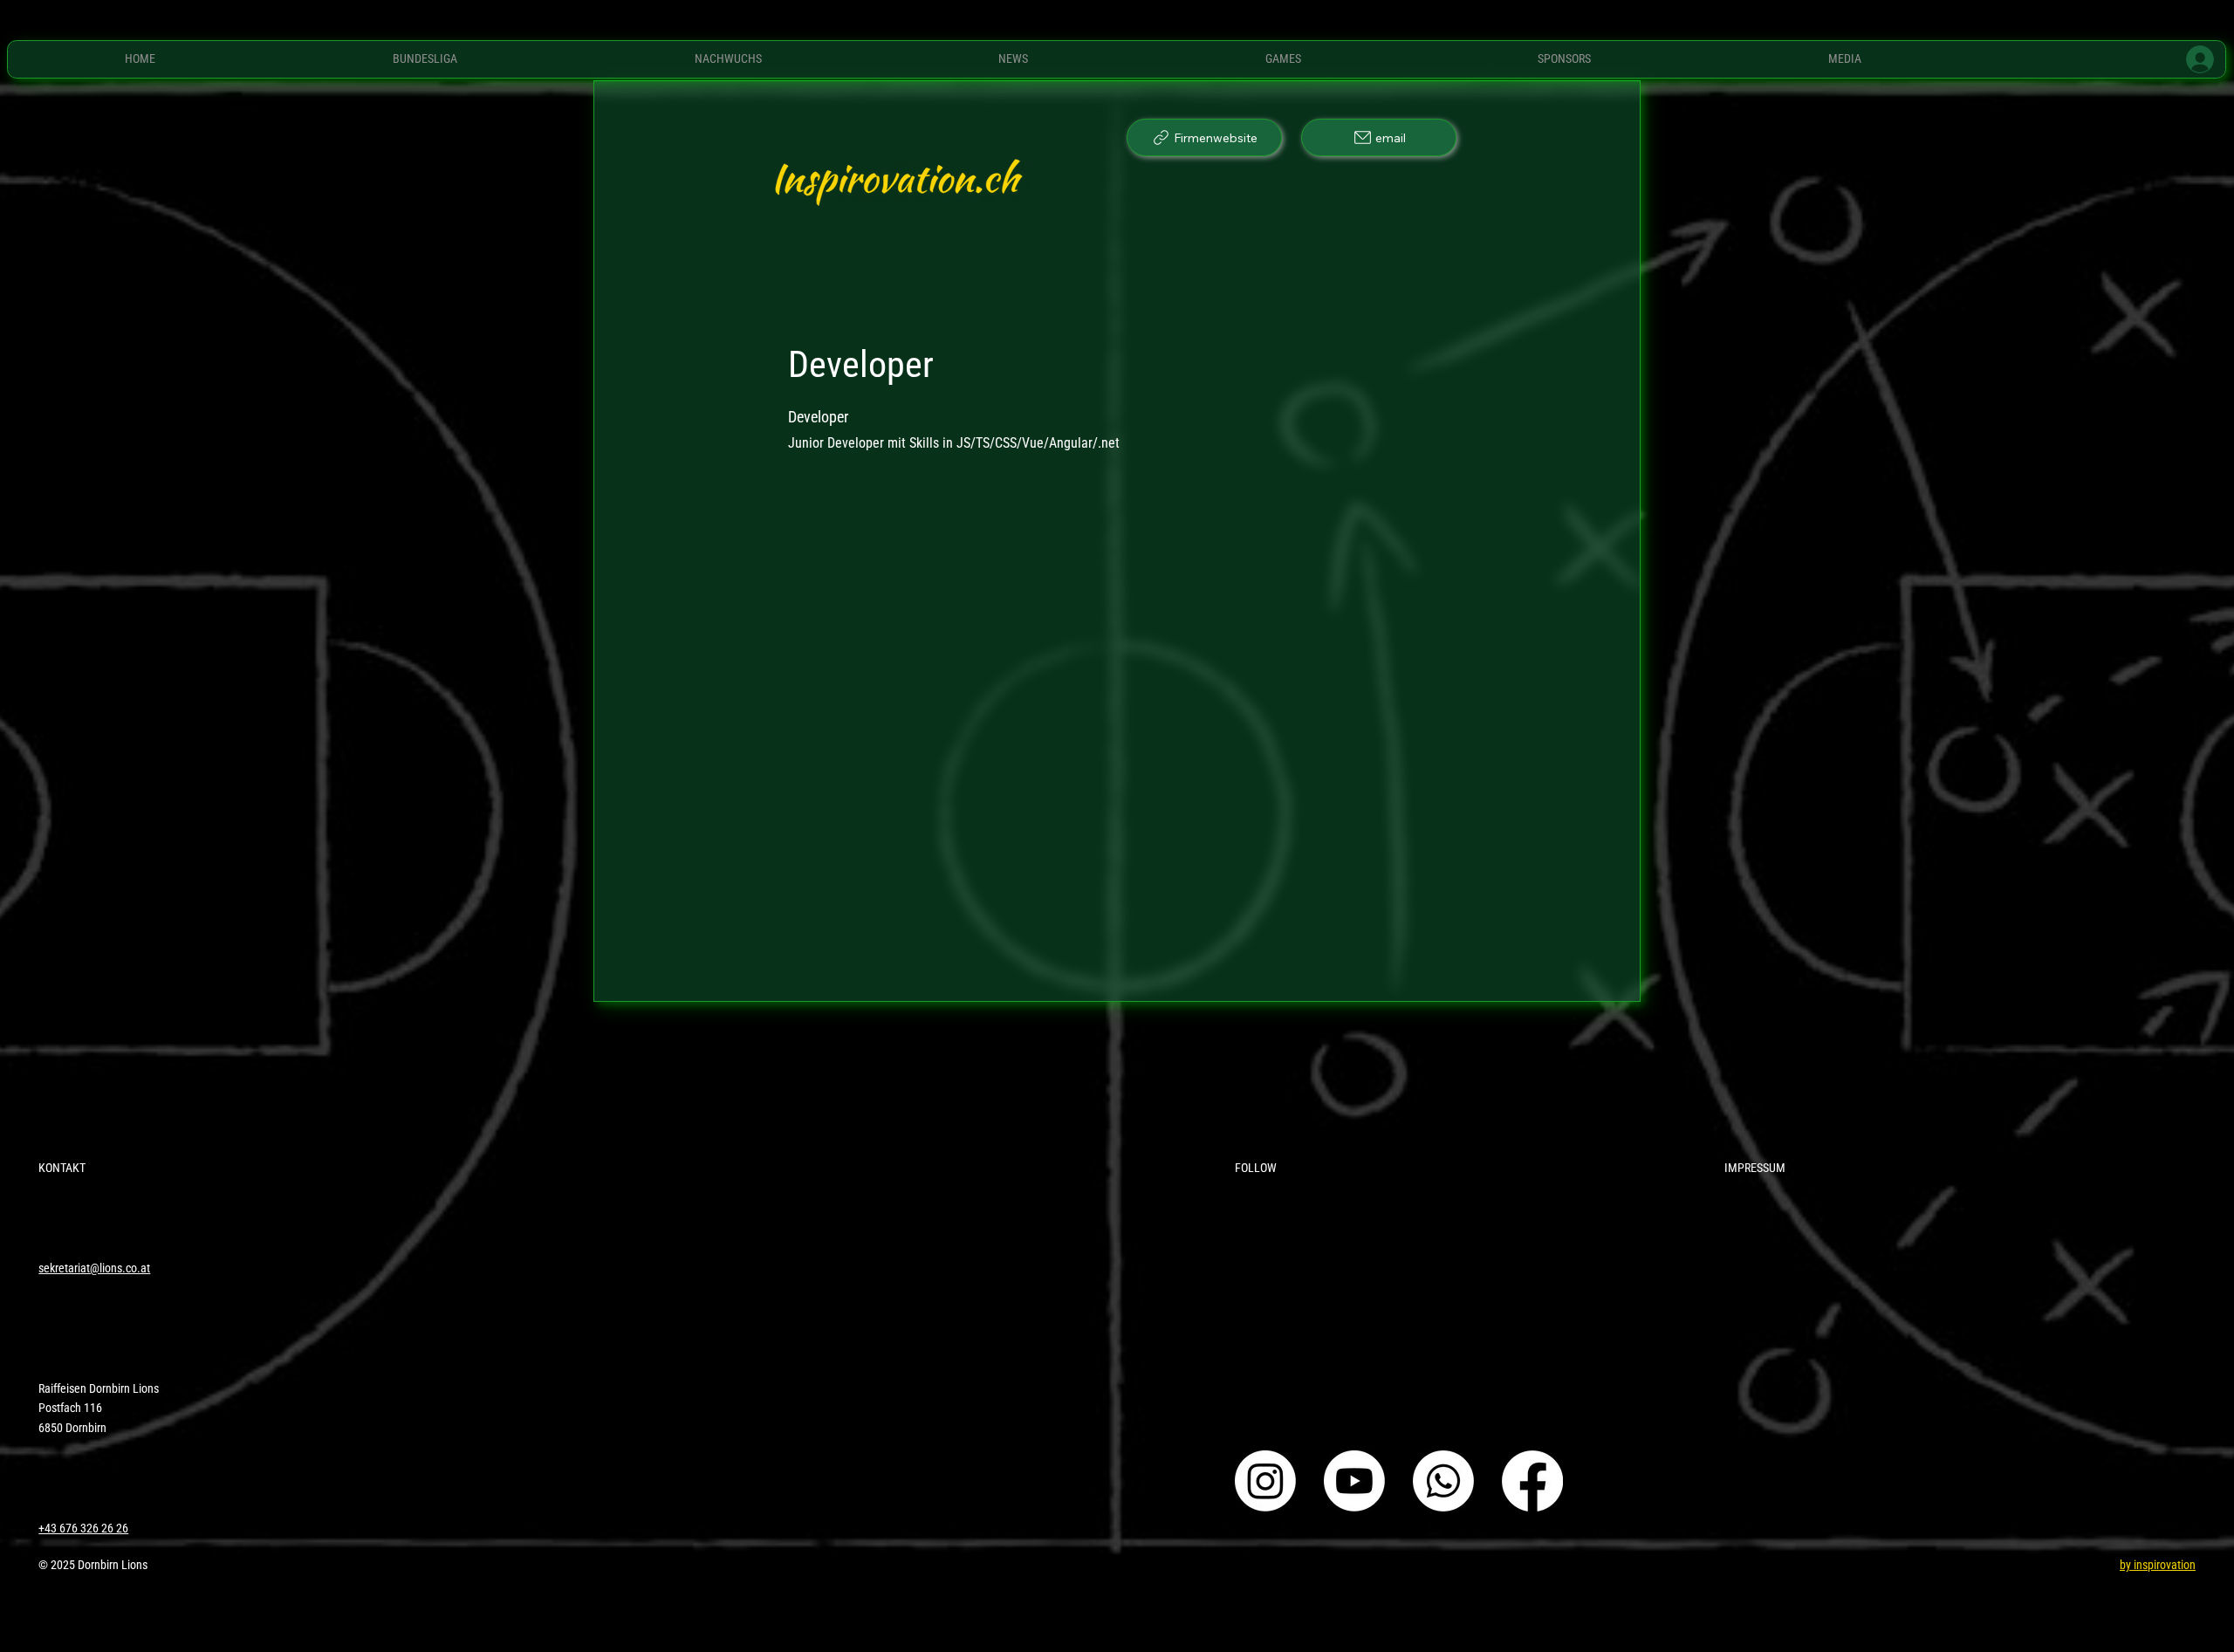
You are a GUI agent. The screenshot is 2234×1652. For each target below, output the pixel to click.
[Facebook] (1532, 1481)
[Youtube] (1354, 1481)
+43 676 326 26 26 (83, 1528)
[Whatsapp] (1443, 1481)
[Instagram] (1265, 1481)
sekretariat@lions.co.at (94, 1268)
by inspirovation (2158, 1565)
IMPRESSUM (1755, 1168)
